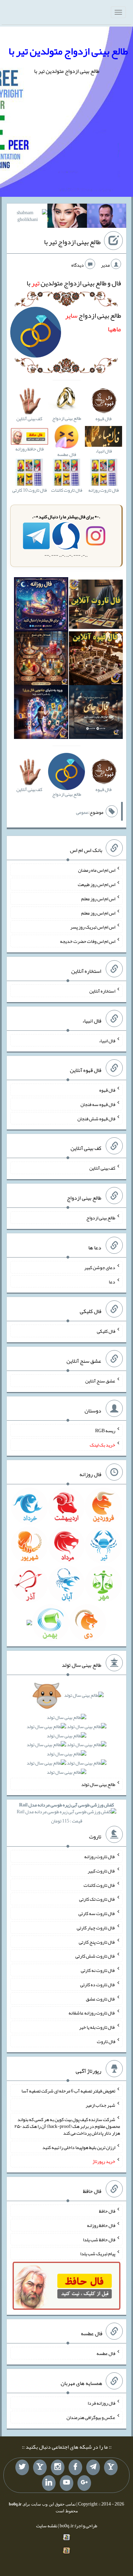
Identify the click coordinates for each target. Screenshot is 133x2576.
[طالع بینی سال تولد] (66, 1736)
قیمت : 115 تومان (66, 1813)
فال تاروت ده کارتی (98, 1985)
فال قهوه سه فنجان (98, 1104)
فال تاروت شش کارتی (95, 1956)
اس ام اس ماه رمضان (97, 870)
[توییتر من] (22, 2467)
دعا (112, 1281)
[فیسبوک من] (75, 2467)
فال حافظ (107, 2211)
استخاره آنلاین (102, 991)
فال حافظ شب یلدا (99, 2239)
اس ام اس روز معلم (98, 899)
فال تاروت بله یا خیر (97, 2027)
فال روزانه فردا (101, 2403)
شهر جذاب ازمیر (100, 2105)
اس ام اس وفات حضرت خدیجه (88, 941)
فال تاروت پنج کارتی (97, 1942)
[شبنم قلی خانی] (28, 217)
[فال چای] (96, 713)
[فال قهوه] (96, 660)
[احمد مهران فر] (107, 217)
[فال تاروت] (96, 606)
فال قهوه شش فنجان (96, 1118)
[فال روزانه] (41, 606)
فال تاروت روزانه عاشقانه (92, 2013)
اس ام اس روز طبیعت (97, 884)
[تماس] (40, 2467)
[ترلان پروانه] (67, 217)
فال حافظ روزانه (101, 2225)
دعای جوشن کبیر (100, 1267)
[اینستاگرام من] (58, 2467)
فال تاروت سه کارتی (97, 1913)
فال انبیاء (107, 1040)
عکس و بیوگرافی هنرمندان (91, 2417)
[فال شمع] (41, 660)
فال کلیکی (106, 1331)
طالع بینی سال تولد (98, 1784)
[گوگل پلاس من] (84, 2483)
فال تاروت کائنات (99, 1885)
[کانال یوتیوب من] (66, 2483)
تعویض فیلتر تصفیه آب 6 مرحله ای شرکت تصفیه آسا (68, 2091)
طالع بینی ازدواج (101, 1218)
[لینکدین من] (49, 2483)
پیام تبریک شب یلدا (98, 2254)
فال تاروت (106, 2041)
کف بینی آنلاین (102, 1168)
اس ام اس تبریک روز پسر (93, 927)
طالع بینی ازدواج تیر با (72, 242)
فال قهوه (107, 1090)
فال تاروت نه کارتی (98, 1970)
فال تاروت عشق (101, 1998)
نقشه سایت (47, 2526)
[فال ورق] (41, 713)
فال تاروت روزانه (100, 1856)
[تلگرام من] (93, 2467)
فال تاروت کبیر (101, 1871)
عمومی (82, 812)
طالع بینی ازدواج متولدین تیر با (68, 51)
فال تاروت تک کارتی (97, 1899)
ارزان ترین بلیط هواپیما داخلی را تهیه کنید (79, 2147)
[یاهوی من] (111, 2467)
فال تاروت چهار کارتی (96, 1928)
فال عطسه (106, 2353)
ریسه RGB (105, 1431)
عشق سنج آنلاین (100, 1381)
